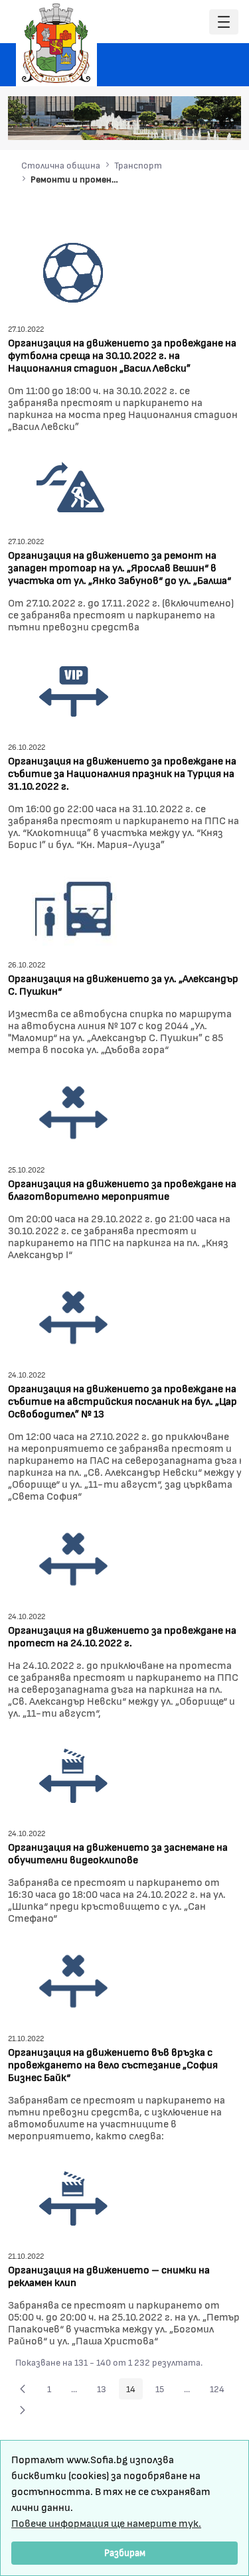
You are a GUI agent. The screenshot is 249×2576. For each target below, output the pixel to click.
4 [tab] (183, 123)
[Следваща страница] (23, 2410)
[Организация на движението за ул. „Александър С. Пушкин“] (74, 906)
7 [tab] (222, 123)
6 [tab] (209, 123)
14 (134, 2391)
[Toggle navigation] (224, 22)
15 (163, 2391)
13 (105, 2391)
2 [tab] (156, 123)
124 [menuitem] (221, 2391)
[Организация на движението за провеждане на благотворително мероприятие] (74, 1111)
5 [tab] (196, 123)
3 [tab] (169, 123)
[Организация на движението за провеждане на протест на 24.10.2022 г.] (74, 1558)
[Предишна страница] (23, 2389)
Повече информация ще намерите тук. (106, 2523)
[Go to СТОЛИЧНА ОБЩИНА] (56, 43)
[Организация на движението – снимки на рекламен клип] (74, 2197)
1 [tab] (143, 123)
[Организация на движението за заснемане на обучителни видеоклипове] (74, 1775)
